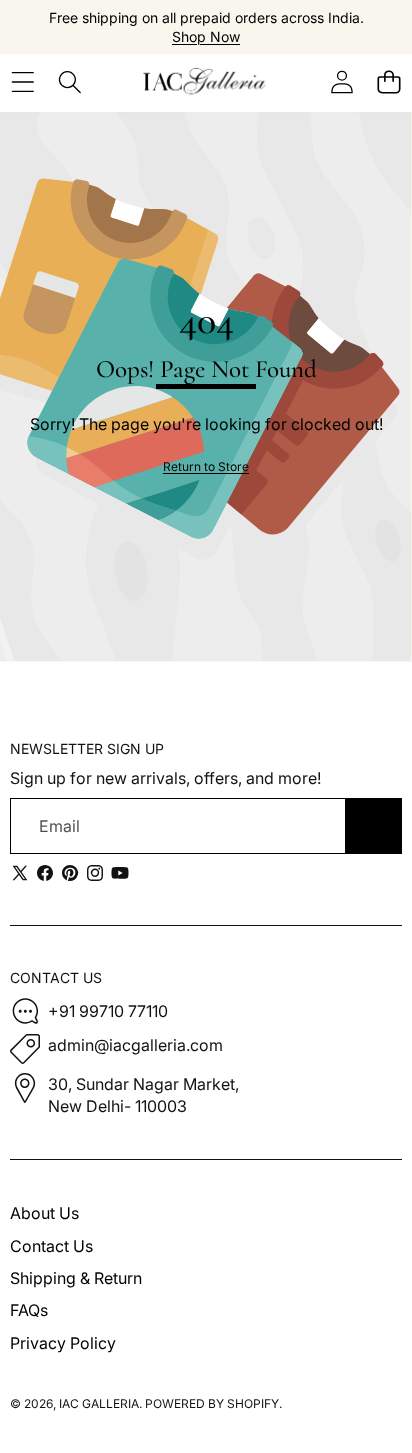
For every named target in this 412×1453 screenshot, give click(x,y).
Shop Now (206, 36)
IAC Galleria (99, 1403)
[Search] (69, 81)
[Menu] (22, 81)
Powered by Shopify (212, 1403)
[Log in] (341, 81)
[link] (206, 467)
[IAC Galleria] (205, 81)
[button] (388, 81)
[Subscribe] (374, 826)
